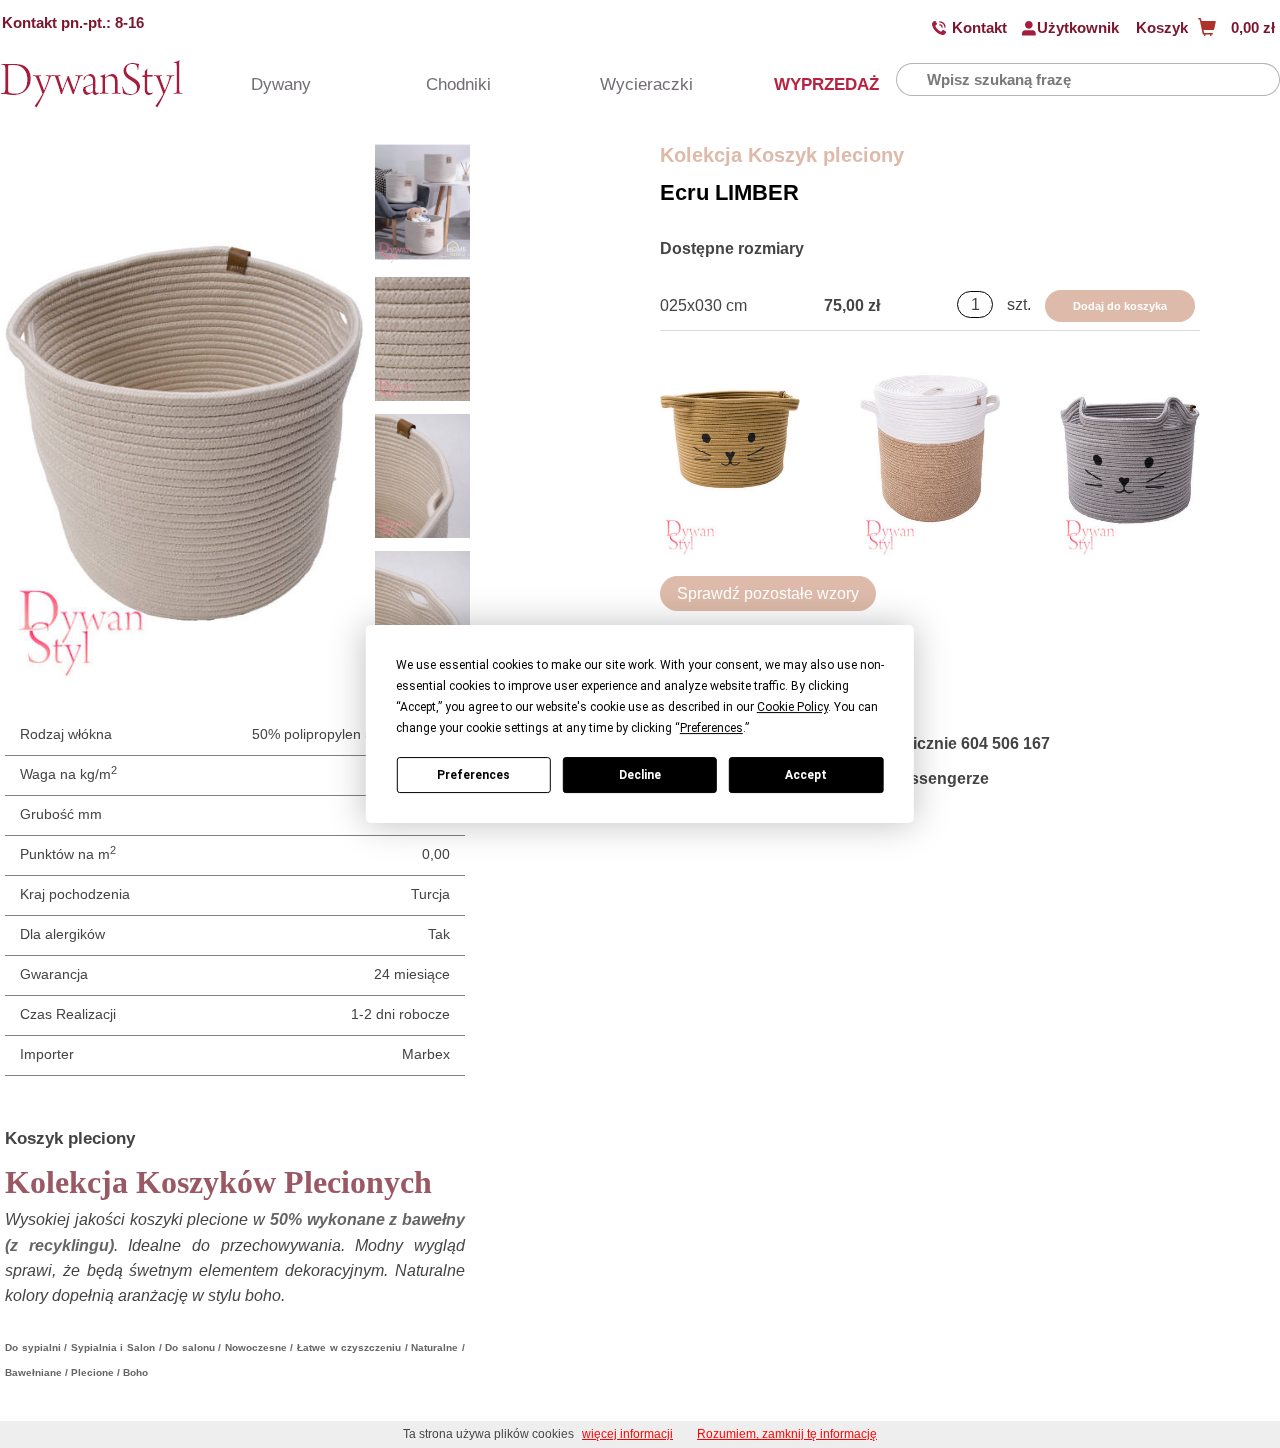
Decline (640, 775)
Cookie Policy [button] (792, 707)
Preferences (473, 775)
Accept (806, 775)
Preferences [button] (711, 728)
